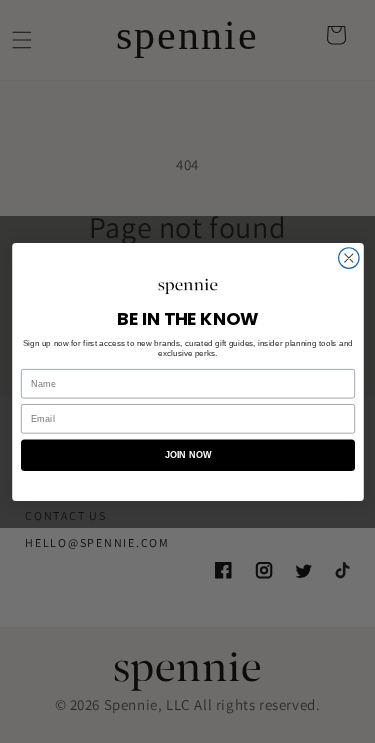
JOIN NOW (187, 455)
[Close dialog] (348, 257)
